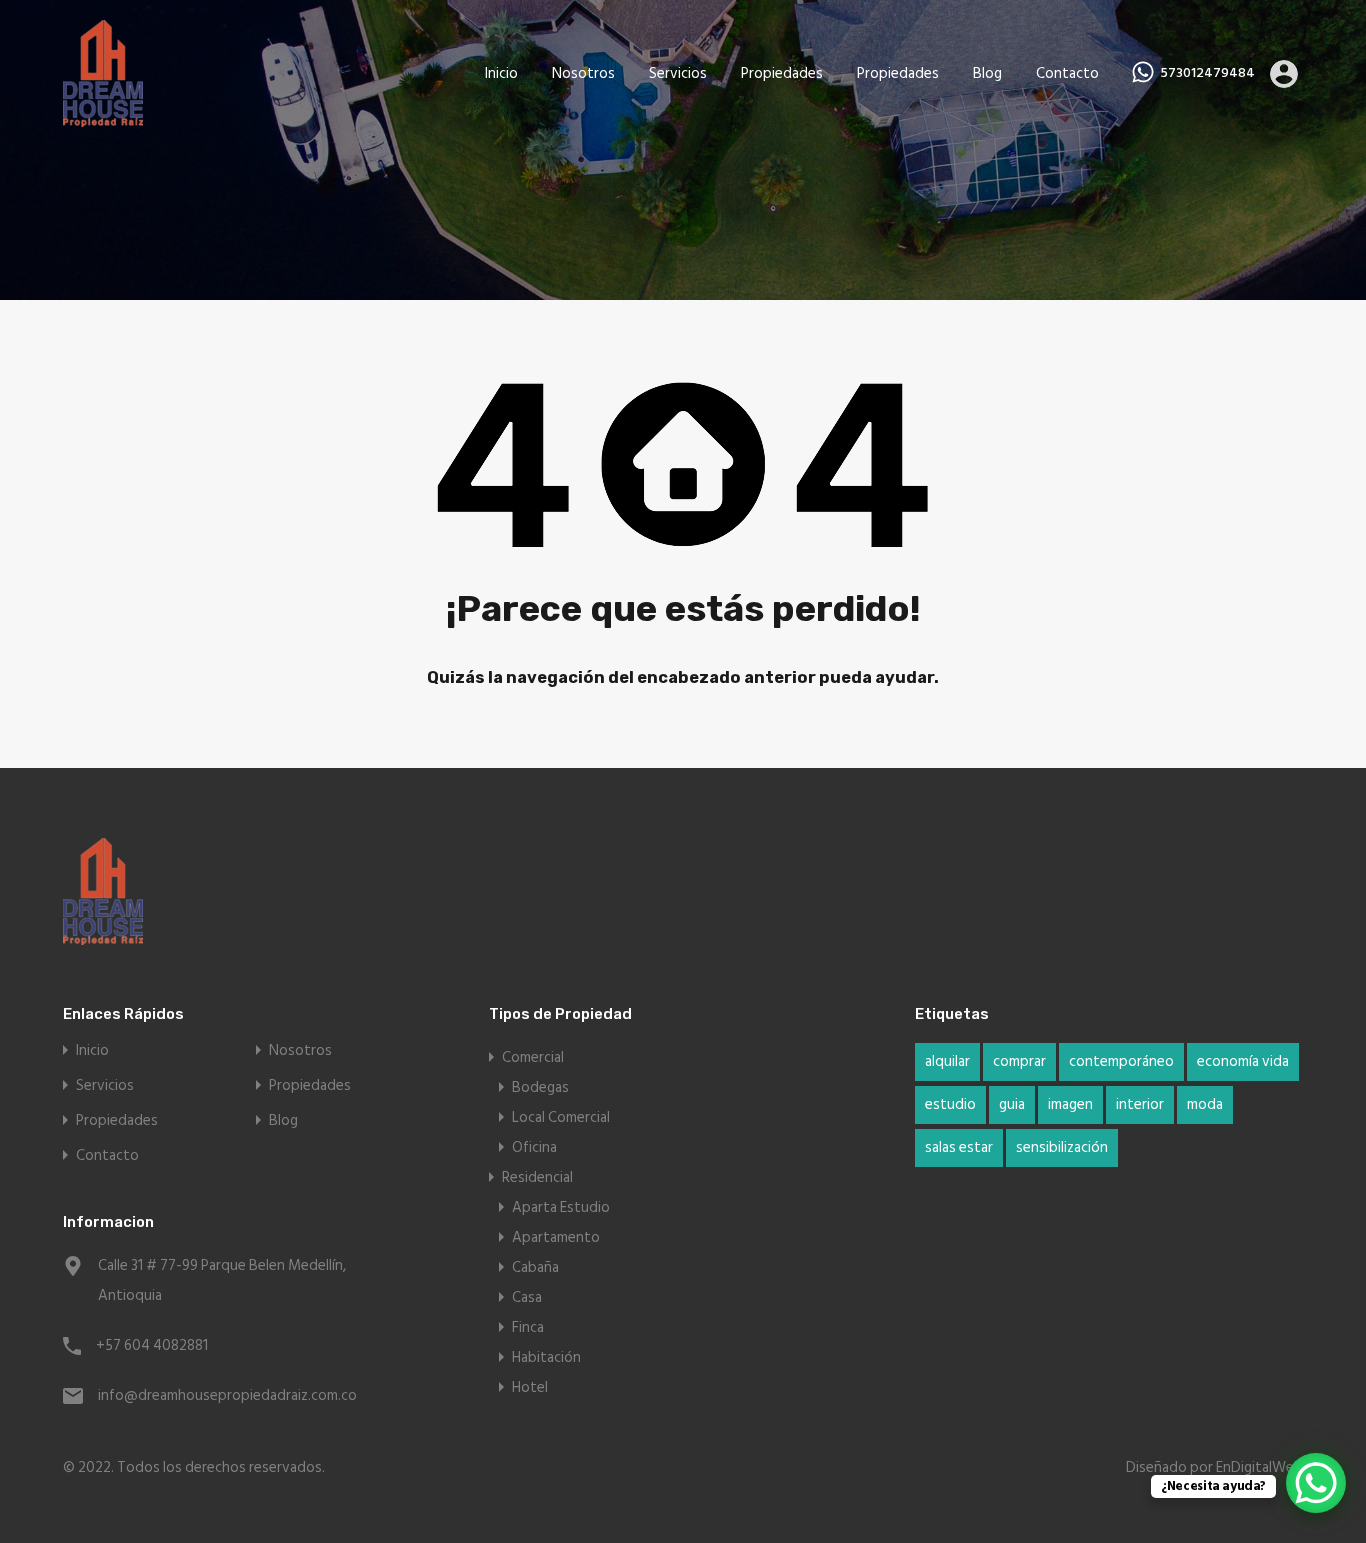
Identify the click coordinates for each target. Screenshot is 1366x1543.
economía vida (1243, 1061)
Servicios (678, 73)
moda (1205, 1104)
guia (1012, 1104)
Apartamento (556, 1237)
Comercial (533, 1057)
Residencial (537, 1177)
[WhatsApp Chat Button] (1316, 1483)
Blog (987, 73)
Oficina (534, 1147)
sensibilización (1062, 1147)
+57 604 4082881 (152, 1345)
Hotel (530, 1387)
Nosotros (583, 73)
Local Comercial (561, 1117)
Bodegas (540, 1087)
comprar (1019, 1061)
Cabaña (535, 1267)
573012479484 (1207, 73)
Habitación (546, 1357)
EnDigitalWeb (1259, 1467)
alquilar (947, 1061)
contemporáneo (1121, 1061)
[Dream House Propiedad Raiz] (103, 117)
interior (1140, 1104)
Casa (527, 1297)
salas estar (959, 1147)
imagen (1070, 1104)
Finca (528, 1327)
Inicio (501, 73)
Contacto (1067, 73)
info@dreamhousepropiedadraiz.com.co (223, 1395)
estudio (950, 1104)
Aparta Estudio (561, 1207)
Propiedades (782, 73)
